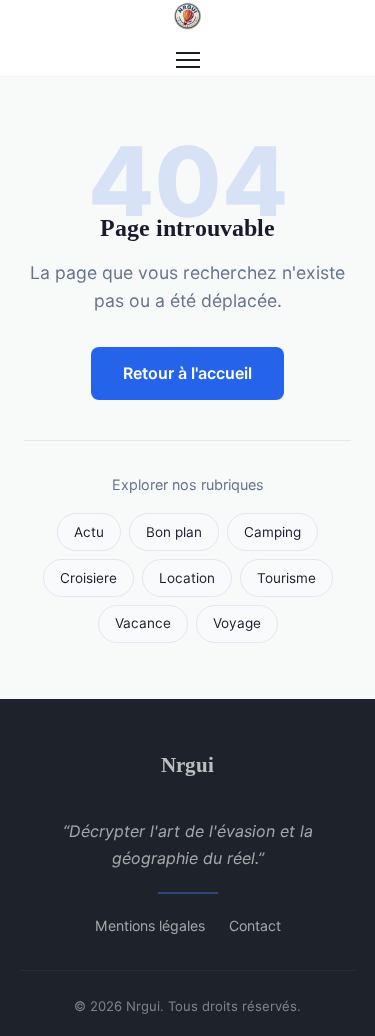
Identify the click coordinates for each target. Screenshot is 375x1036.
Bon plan (174, 532)
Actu (89, 532)
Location (187, 578)
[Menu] (188, 60)
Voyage (237, 623)
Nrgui (187, 764)
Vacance (143, 623)
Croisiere (88, 578)
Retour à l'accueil (187, 373)
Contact (255, 925)
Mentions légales (150, 925)
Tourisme (286, 578)
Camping (272, 532)
